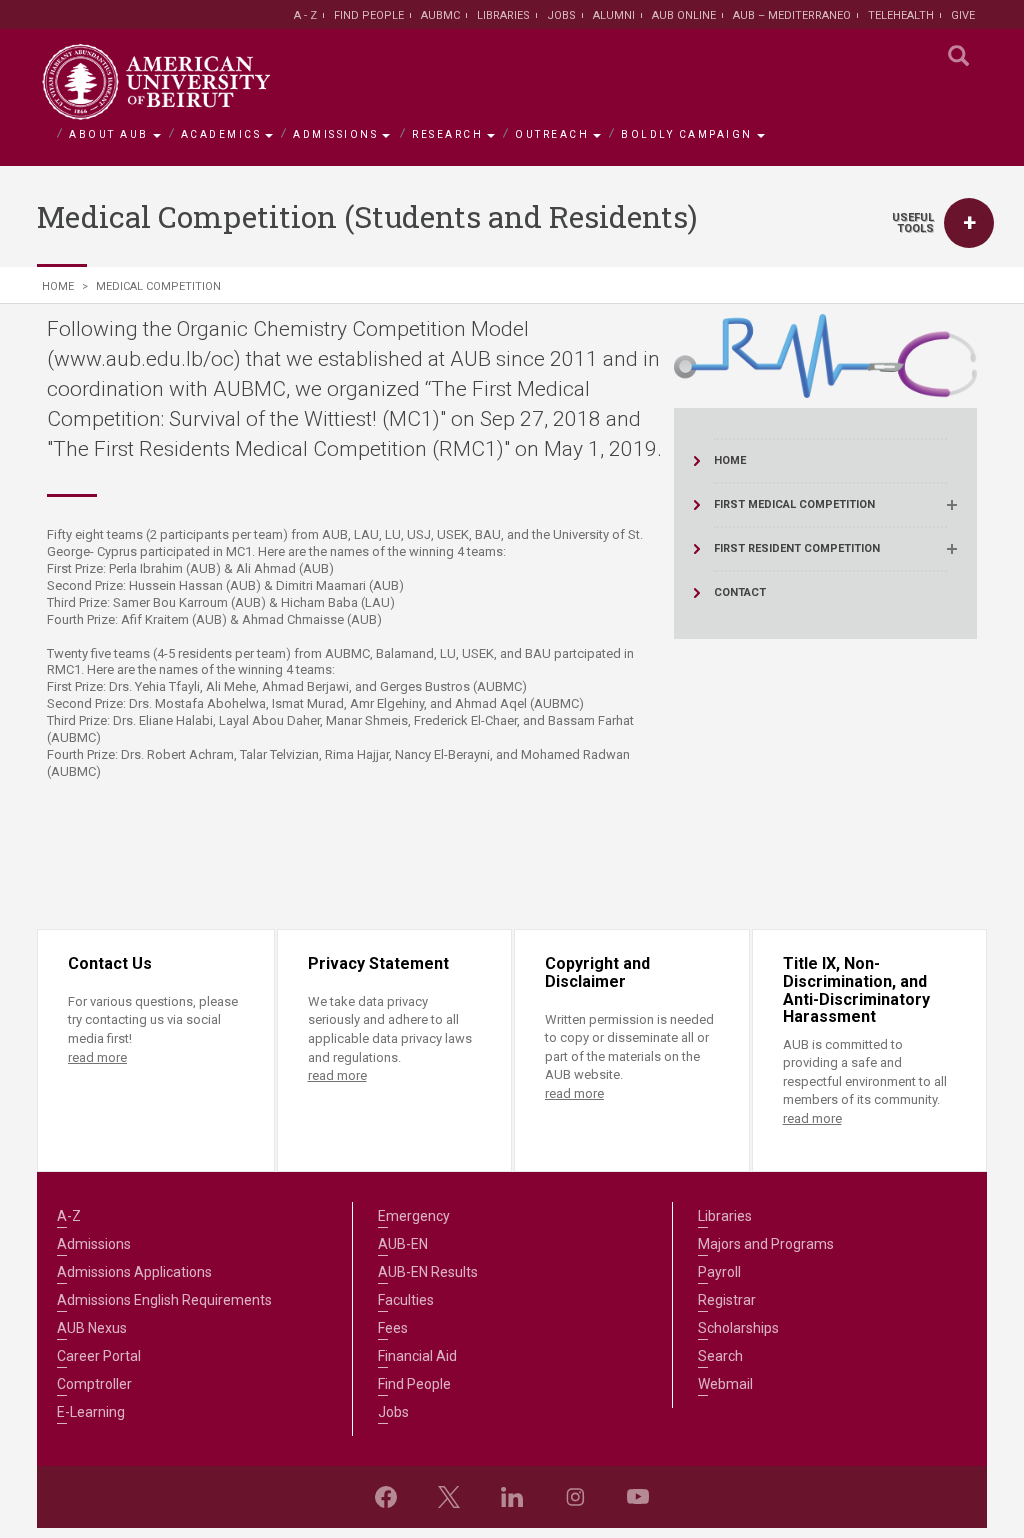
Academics (221, 134)
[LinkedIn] (512, 1497)
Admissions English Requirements (164, 1300)
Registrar (727, 1300)
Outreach (552, 134)
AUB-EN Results (428, 1272)
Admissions (335, 134)
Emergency (414, 1216)
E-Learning (91, 1412)
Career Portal (99, 1356)
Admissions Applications (134, 1272)
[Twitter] (449, 1497)
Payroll (719, 1272)
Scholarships (738, 1328)
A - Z (305, 15)
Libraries (503, 15)
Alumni (614, 15)
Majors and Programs (766, 1244)
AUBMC (440, 15)
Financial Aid (417, 1356)
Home (58, 286)
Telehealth (901, 15)
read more (97, 1057)
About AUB (109, 134)
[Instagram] (575, 1497)
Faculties (406, 1300)
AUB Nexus (92, 1328)
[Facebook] (386, 1497)
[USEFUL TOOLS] (969, 223)
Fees (393, 1328)
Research (447, 134)
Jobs (561, 15)
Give (963, 15)
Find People (369, 15)
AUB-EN (403, 1244)
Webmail (725, 1384)
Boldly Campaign (687, 134)
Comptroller (94, 1384)
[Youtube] (638, 1497)
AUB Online (684, 15)
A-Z (69, 1216)
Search (720, 1356)
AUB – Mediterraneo (792, 15)
